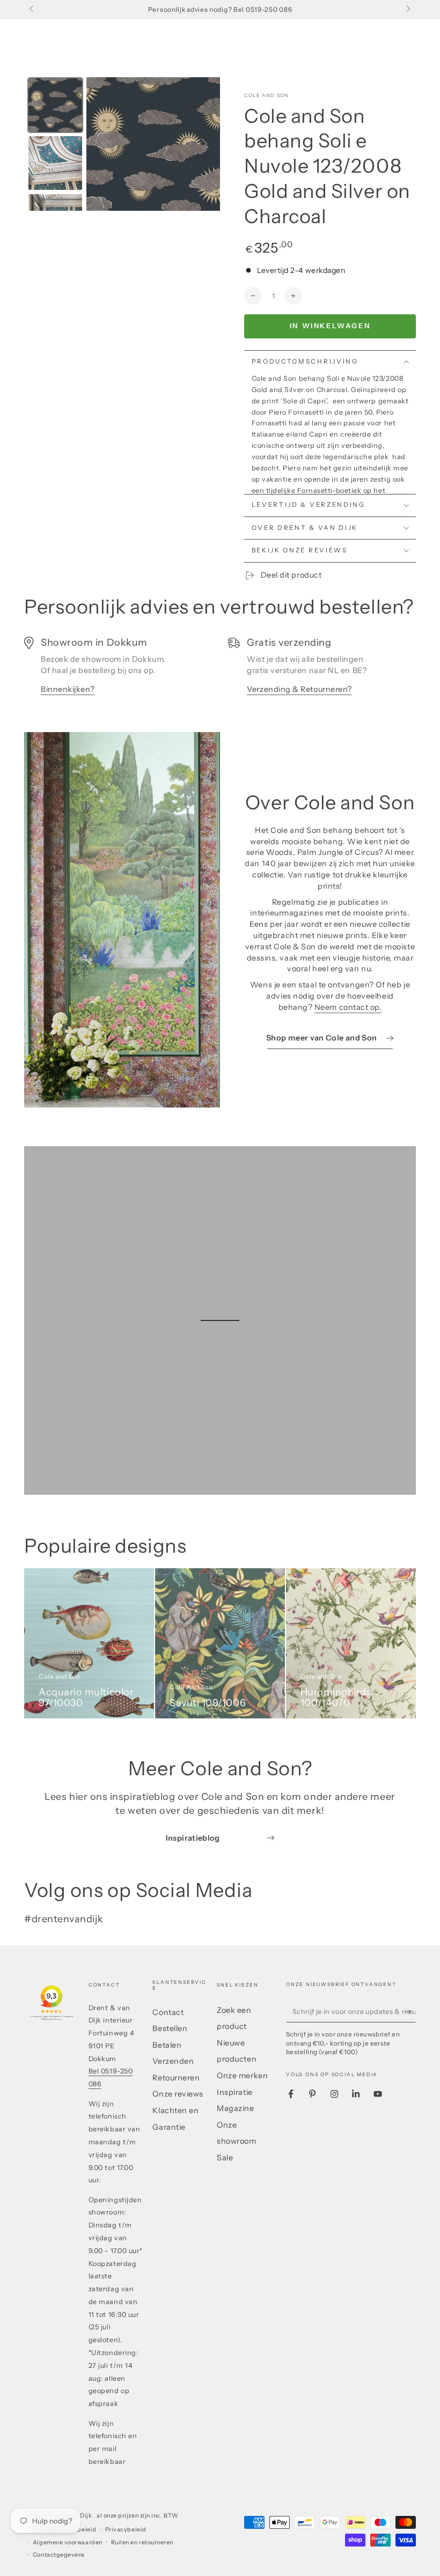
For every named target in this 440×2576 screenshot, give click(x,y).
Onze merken (242, 2076)
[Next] (204, 144)
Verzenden (173, 2061)
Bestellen (170, 2028)
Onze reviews (178, 2094)
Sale (225, 2158)
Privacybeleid (126, 2530)
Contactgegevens (59, 2555)
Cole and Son (266, 95)
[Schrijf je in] (410, 2012)
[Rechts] (408, 10)
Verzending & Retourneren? (299, 689)
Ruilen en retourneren (142, 2542)
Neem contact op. (348, 1007)
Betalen (167, 2045)
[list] (220, 671)
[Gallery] (122, 144)
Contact (168, 2012)
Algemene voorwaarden (68, 2542)
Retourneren (176, 2078)
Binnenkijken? (68, 689)
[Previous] (102, 144)
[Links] (32, 10)
